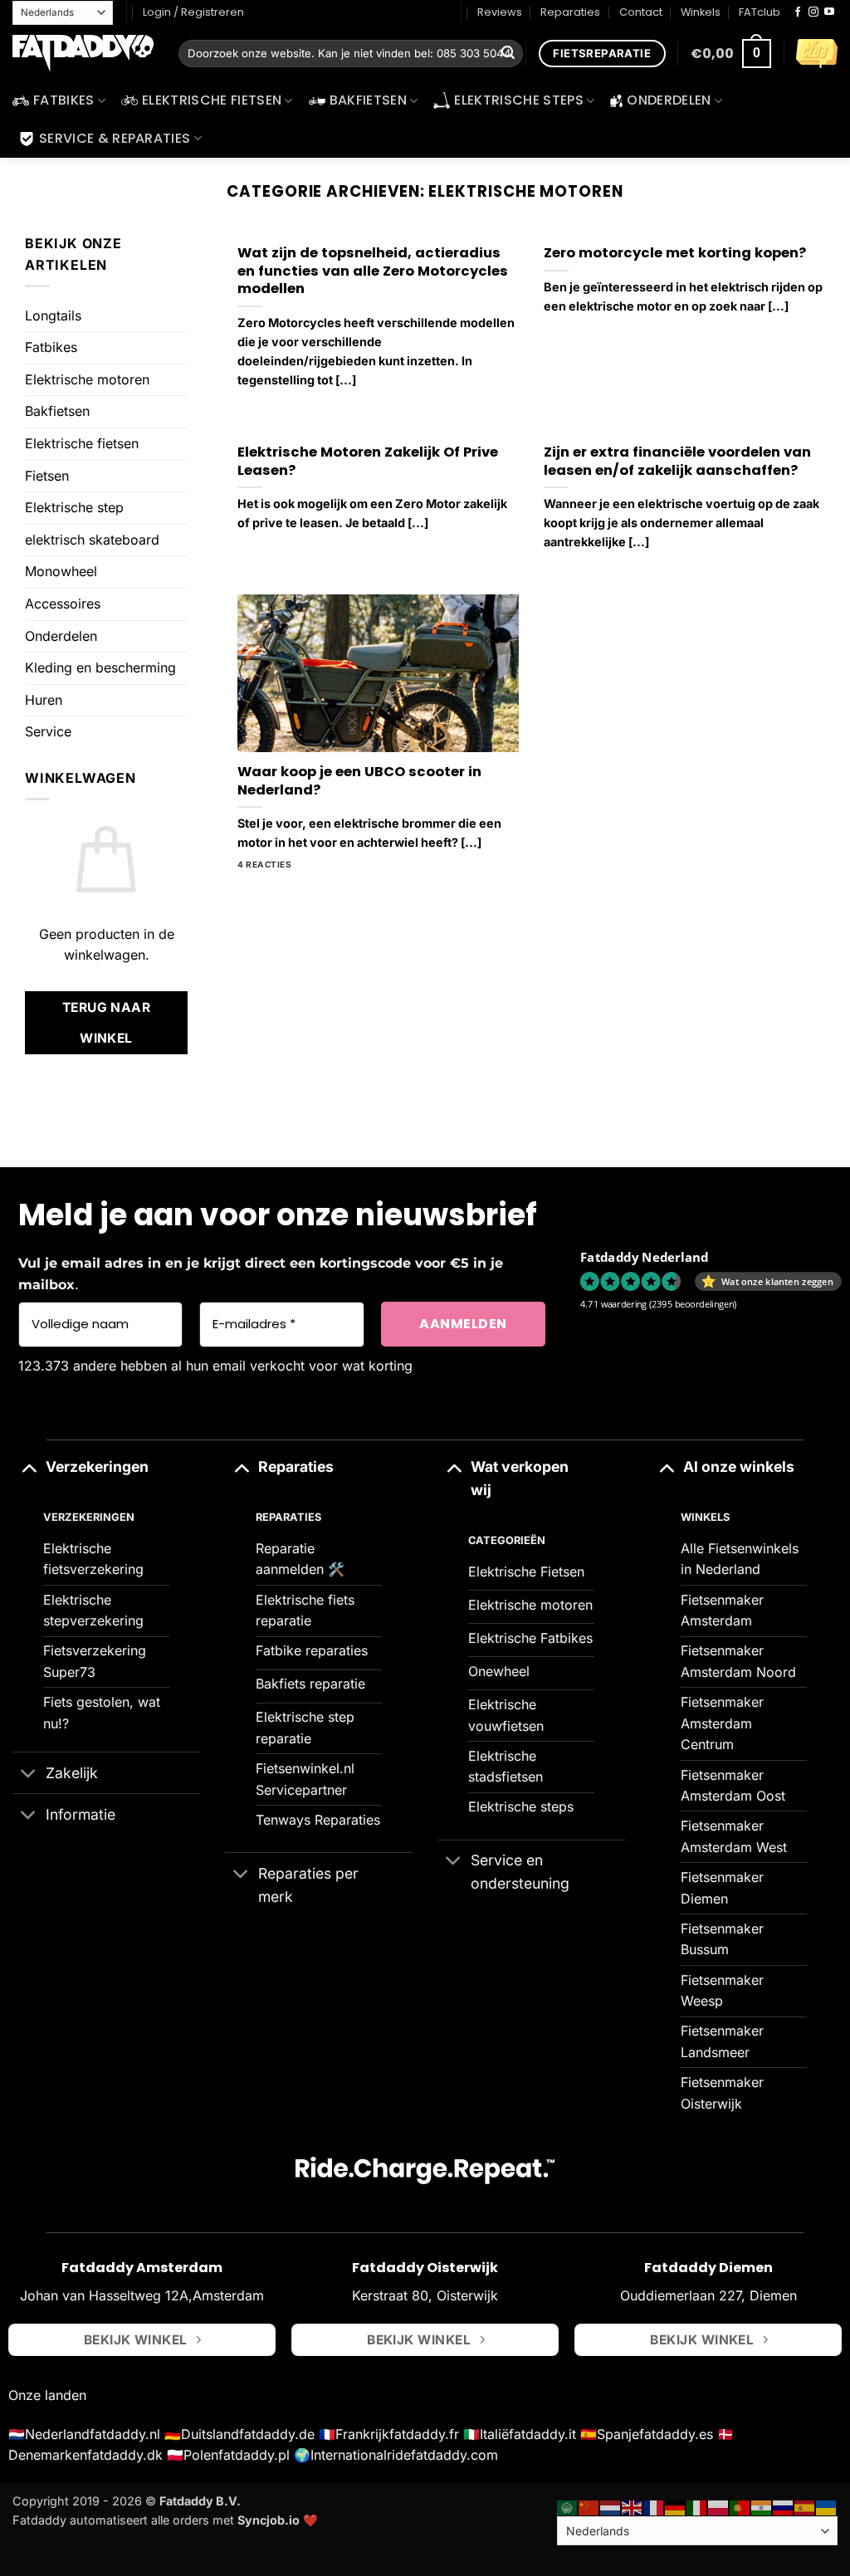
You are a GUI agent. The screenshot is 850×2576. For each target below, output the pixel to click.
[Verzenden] (508, 54)
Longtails (53, 315)
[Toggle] (29, 1466)
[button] (731, 54)
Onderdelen (669, 100)
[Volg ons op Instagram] (813, 12)
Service (48, 731)
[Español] (805, 2507)
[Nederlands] (611, 2507)
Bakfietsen (368, 100)
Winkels (701, 12)
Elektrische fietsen (212, 100)
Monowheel (61, 571)
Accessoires (63, 604)
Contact (641, 12)
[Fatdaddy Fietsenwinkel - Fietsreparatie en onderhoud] (83, 54)
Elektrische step (74, 507)
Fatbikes (64, 100)
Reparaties (570, 12)
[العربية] (568, 2507)
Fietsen (47, 476)
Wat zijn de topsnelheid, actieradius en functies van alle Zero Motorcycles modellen (373, 271)
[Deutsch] (676, 2507)
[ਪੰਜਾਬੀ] (762, 2507)
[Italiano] (697, 2507)
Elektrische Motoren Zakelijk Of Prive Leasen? (368, 461)
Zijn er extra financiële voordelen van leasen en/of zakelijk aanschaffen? (677, 461)
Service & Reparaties (115, 138)
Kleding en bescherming (100, 667)
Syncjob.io (269, 2520)
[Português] (740, 2507)
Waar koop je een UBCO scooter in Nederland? (359, 781)
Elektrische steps (518, 100)
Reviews (500, 12)
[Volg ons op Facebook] (798, 12)
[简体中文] (589, 2507)
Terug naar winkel (107, 1023)
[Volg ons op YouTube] (829, 12)
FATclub (760, 12)
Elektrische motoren (87, 379)
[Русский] (784, 2507)
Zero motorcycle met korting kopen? (675, 253)
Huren (44, 700)
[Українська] (827, 2507)
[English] (633, 2507)
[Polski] (719, 2507)
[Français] (654, 2507)
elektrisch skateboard (92, 540)
